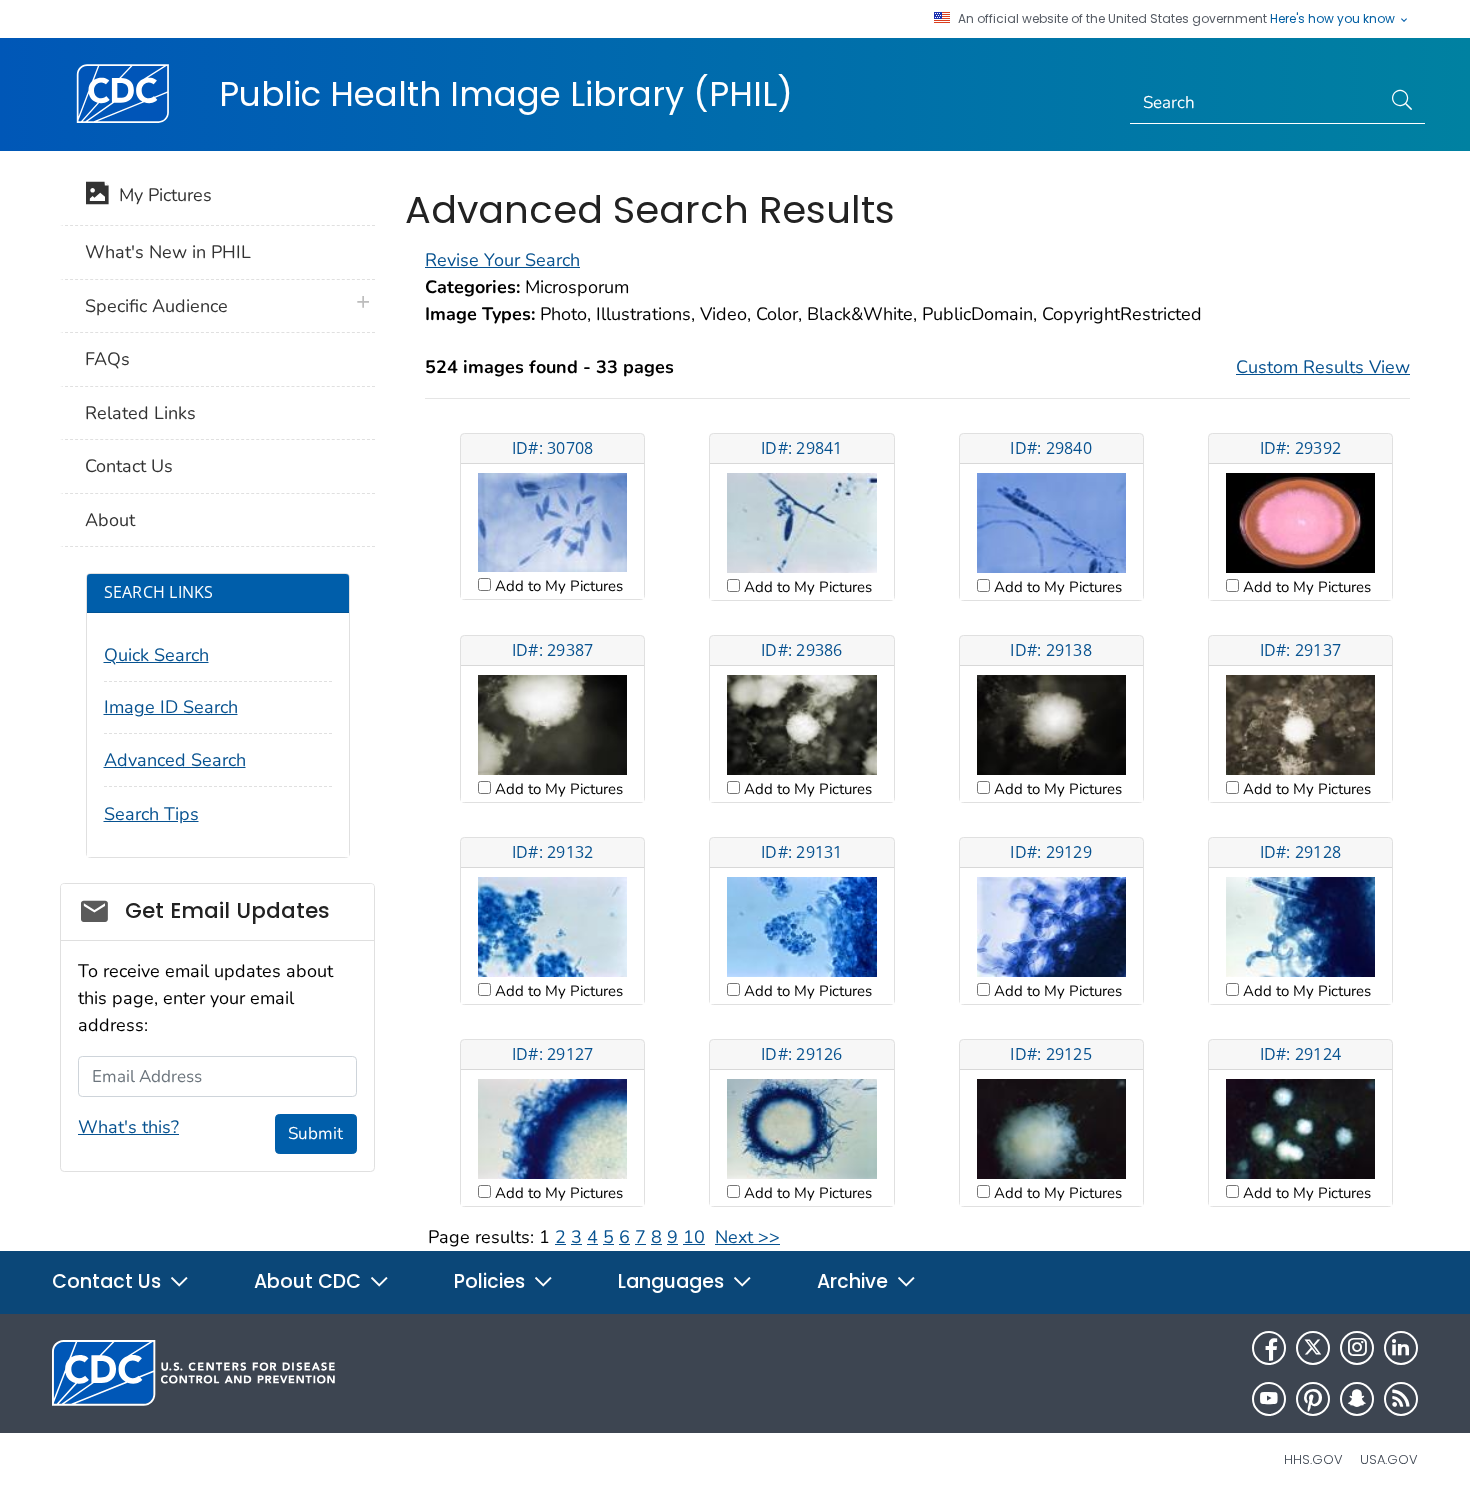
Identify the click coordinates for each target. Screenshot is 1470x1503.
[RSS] (1401, 1399)
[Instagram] (1357, 1348)
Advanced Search (175, 760)
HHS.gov (1313, 1459)
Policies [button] (492, 1281)
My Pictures (160, 195)
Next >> (747, 1237)
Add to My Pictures (557, 586)
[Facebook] (1269, 1348)
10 (694, 1237)
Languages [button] (673, 1281)
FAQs (107, 359)
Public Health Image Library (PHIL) (506, 94)
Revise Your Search (502, 260)
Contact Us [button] (109, 1281)
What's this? (128, 1127)
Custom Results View (1323, 367)
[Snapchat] (1357, 1399)
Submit (315, 1133)
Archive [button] (855, 1281)
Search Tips (151, 814)
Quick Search (156, 655)
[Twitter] (1313, 1348)
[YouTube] (1269, 1399)
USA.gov (1389, 1459)
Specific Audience (156, 306)
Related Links (140, 413)
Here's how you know (1334, 19)
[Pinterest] (1313, 1399)
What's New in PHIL (168, 252)
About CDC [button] (310, 1281)
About (110, 520)
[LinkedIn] (1401, 1348)
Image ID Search (171, 707)
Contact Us (129, 466)
